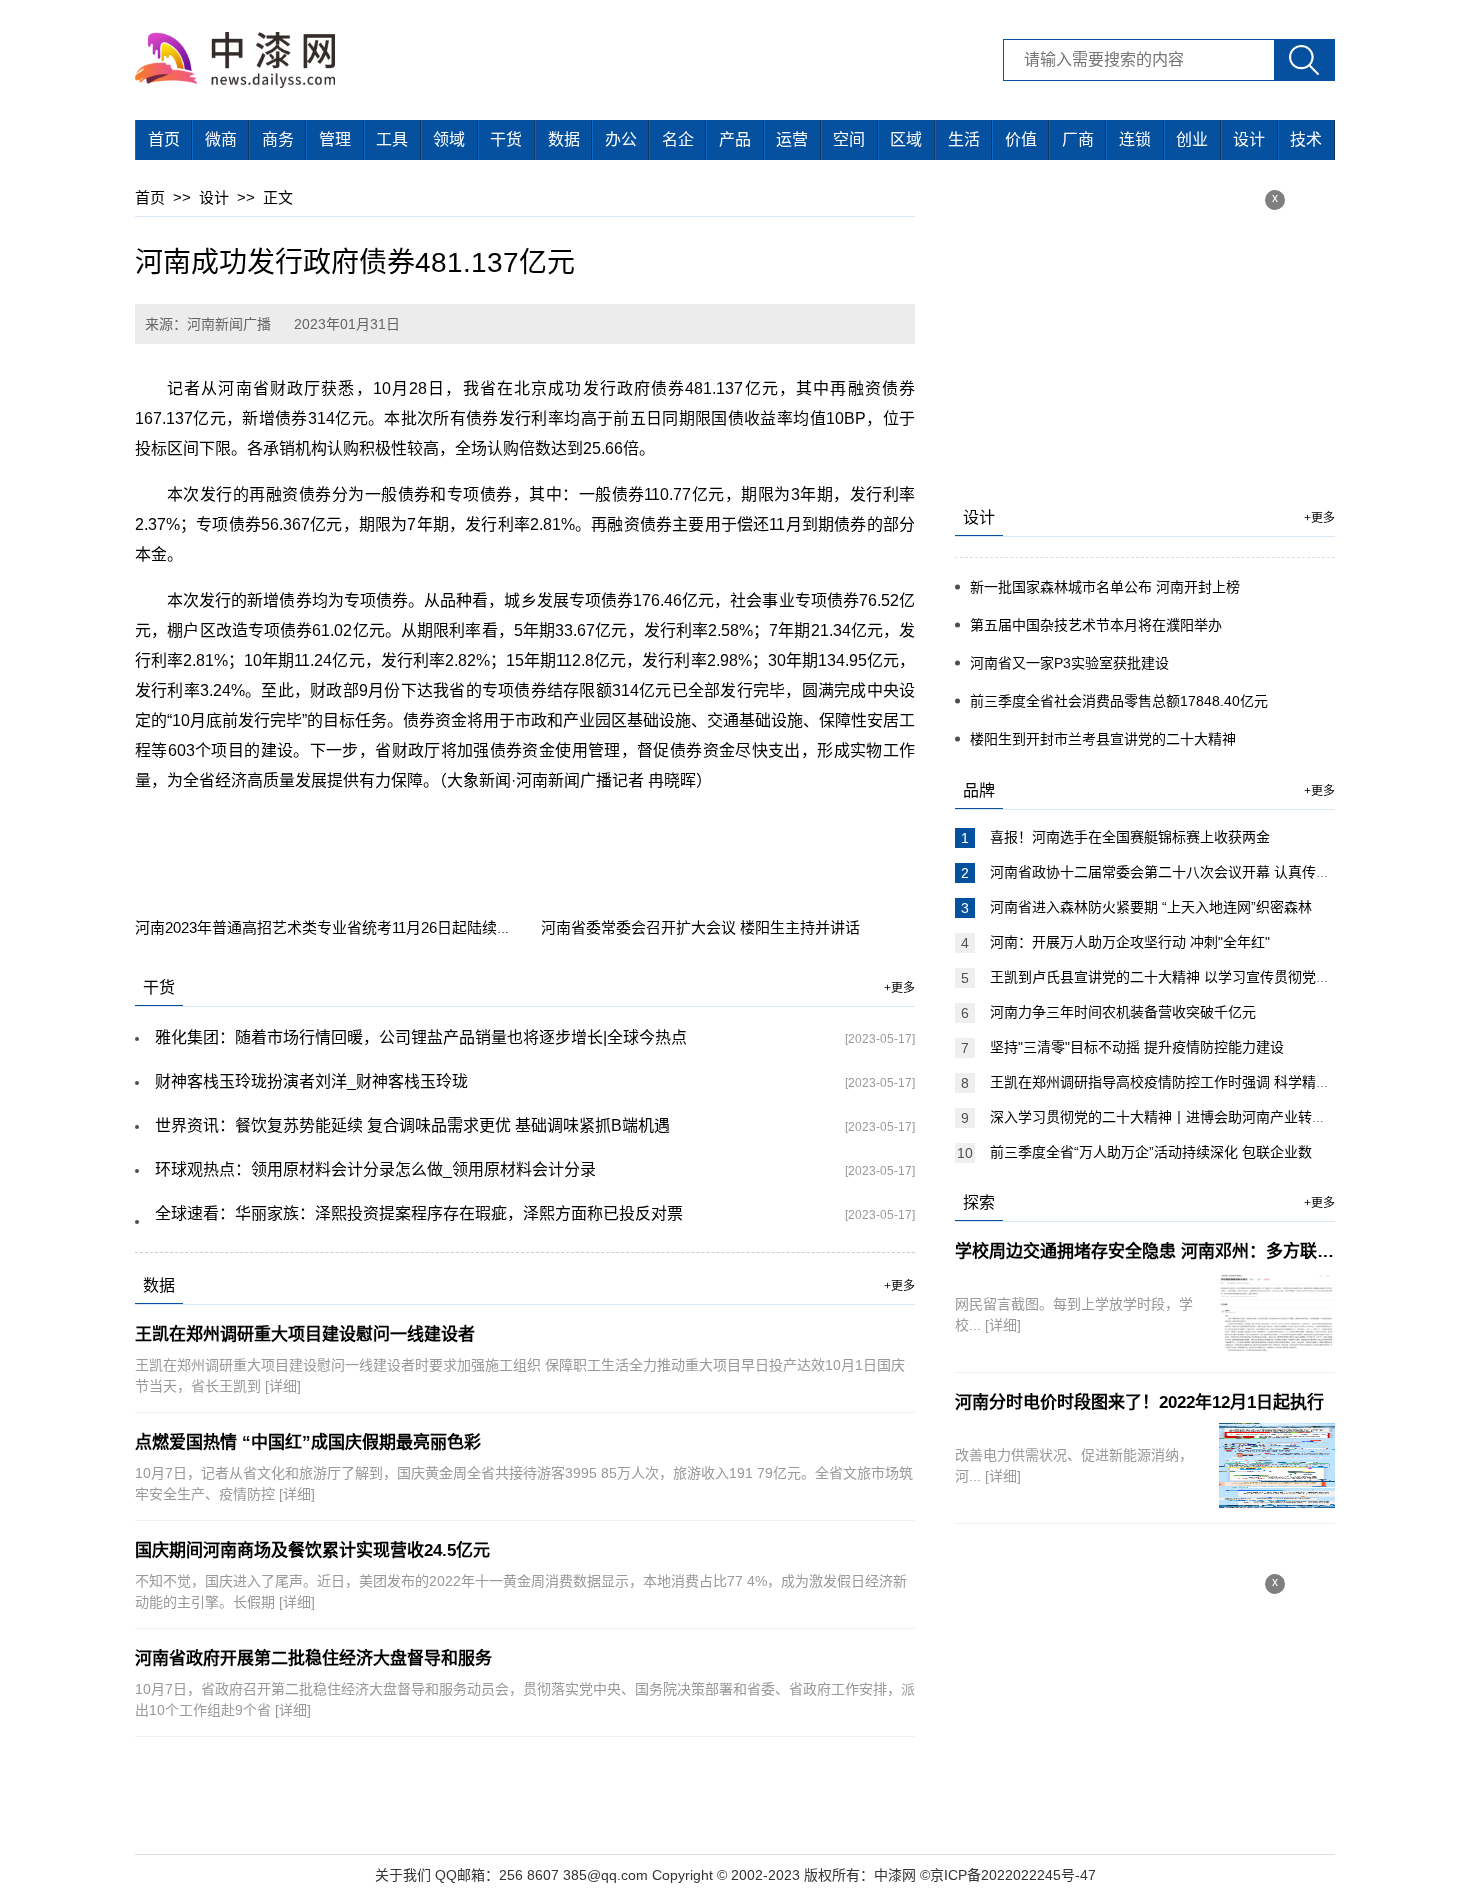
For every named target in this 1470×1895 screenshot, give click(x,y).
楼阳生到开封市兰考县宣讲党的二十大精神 (1103, 739)
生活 (964, 139)
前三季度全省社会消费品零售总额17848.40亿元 (1119, 701)
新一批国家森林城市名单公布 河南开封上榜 (1105, 587)
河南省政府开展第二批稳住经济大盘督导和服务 (313, 1658)
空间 (849, 139)
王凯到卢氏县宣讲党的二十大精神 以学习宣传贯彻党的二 (1167, 977)
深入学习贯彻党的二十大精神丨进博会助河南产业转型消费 (1172, 1117)
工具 (392, 139)
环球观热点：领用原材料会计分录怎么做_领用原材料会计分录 (375, 1169)
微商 (221, 139)
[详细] (283, 1386)
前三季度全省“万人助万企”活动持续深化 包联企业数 (1151, 1152)
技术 (1306, 139)
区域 (906, 139)
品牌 (979, 790)
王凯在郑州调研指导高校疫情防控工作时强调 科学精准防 (1167, 1082)
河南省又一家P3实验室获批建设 (1069, 663)
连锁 (1135, 139)
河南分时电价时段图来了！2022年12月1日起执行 (1139, 1402)
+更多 (899, 988)
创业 (1192, 139)
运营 (792, 139)
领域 (449, 139)
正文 (278, 197)
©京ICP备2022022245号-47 (1008, 1875)
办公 (621, 139)
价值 (1021, 139)
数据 (564, 139)
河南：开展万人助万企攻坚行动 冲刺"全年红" (1130, 942)
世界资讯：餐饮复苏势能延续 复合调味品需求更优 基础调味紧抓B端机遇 (412, 1125)
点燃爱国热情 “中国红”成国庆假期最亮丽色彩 (308, 1442)
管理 (335, 139)
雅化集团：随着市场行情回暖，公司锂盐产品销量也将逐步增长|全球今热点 (421, 1037)
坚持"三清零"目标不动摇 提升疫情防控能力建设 (1137, 1047)
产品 (735, 139)
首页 (164, 139)
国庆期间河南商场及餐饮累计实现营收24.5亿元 (312, 1550)
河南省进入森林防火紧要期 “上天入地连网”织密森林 (1151, 907)
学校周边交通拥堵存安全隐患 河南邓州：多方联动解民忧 (1170, 1251)
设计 (1249, 139)
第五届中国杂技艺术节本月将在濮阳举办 (1096, 625)
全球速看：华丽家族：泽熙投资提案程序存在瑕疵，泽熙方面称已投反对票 (419, 1213)
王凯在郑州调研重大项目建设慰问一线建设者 (305, 1334)
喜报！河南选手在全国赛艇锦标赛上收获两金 (1130, 837)
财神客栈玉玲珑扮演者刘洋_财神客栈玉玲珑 (311, 1081)
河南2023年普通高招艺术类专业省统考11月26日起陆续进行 (331, 927)
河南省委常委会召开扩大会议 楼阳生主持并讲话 (700, 927)
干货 (506, 139)
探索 (979, 1202)
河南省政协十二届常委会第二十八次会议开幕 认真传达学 (1167, 872)
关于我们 (403, 1875)
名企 (678, 139)
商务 (278, 139)
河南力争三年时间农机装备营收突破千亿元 (1123, 1012)
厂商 (1078, 139)
